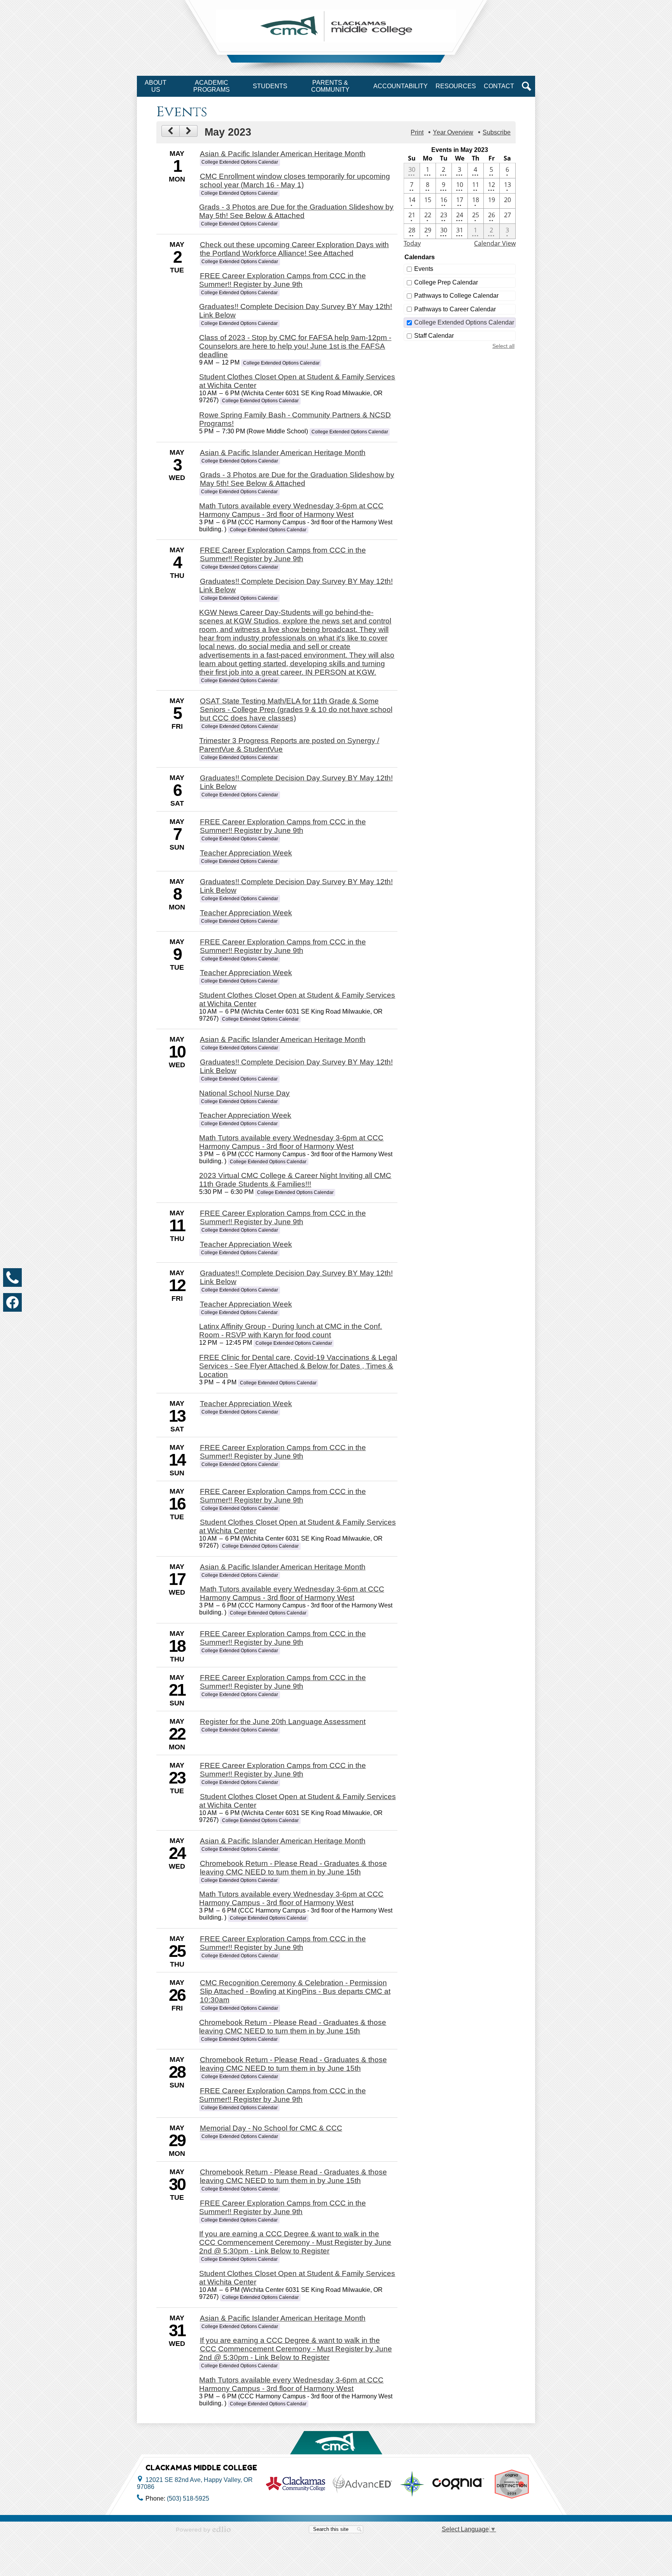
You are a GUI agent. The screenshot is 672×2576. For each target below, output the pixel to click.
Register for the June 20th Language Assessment (283, 1722)
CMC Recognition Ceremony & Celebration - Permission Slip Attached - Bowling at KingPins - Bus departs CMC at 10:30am (295, 1991)
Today (412, 243)
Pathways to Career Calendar (455, 309)
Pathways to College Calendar (456, 296)
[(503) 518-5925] (12, 1278)
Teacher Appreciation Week (246, 853)
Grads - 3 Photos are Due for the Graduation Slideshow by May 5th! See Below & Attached (296, 211)
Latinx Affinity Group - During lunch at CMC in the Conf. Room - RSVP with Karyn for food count (290, 1331)
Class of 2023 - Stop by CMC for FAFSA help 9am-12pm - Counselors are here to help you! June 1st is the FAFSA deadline (295, 346)
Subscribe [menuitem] (497, 132)
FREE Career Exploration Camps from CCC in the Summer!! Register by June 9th (282, 280)
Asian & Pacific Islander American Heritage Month (283, 154)
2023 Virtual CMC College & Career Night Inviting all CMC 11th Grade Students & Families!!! (295, 1180)
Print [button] (417, 132)
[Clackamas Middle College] (336, 26)
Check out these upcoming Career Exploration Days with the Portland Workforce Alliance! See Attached (294, 249)
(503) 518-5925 (188, 2498)
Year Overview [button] (453, 132)
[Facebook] (12, 1302)
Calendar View (495, 243)
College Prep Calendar (446, 282)
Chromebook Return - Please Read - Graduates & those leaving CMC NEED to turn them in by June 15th (293, 1868)
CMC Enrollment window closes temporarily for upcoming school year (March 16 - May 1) (295, 181)
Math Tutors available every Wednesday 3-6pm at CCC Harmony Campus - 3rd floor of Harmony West (291, 510)
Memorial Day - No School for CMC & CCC (271, 2128)
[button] (156, 86)
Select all (503, 346)
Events (424, 269)
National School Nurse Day (244, 1093)
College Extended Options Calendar (464, 322)
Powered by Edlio (203, 2529)
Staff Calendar (434, 336)
